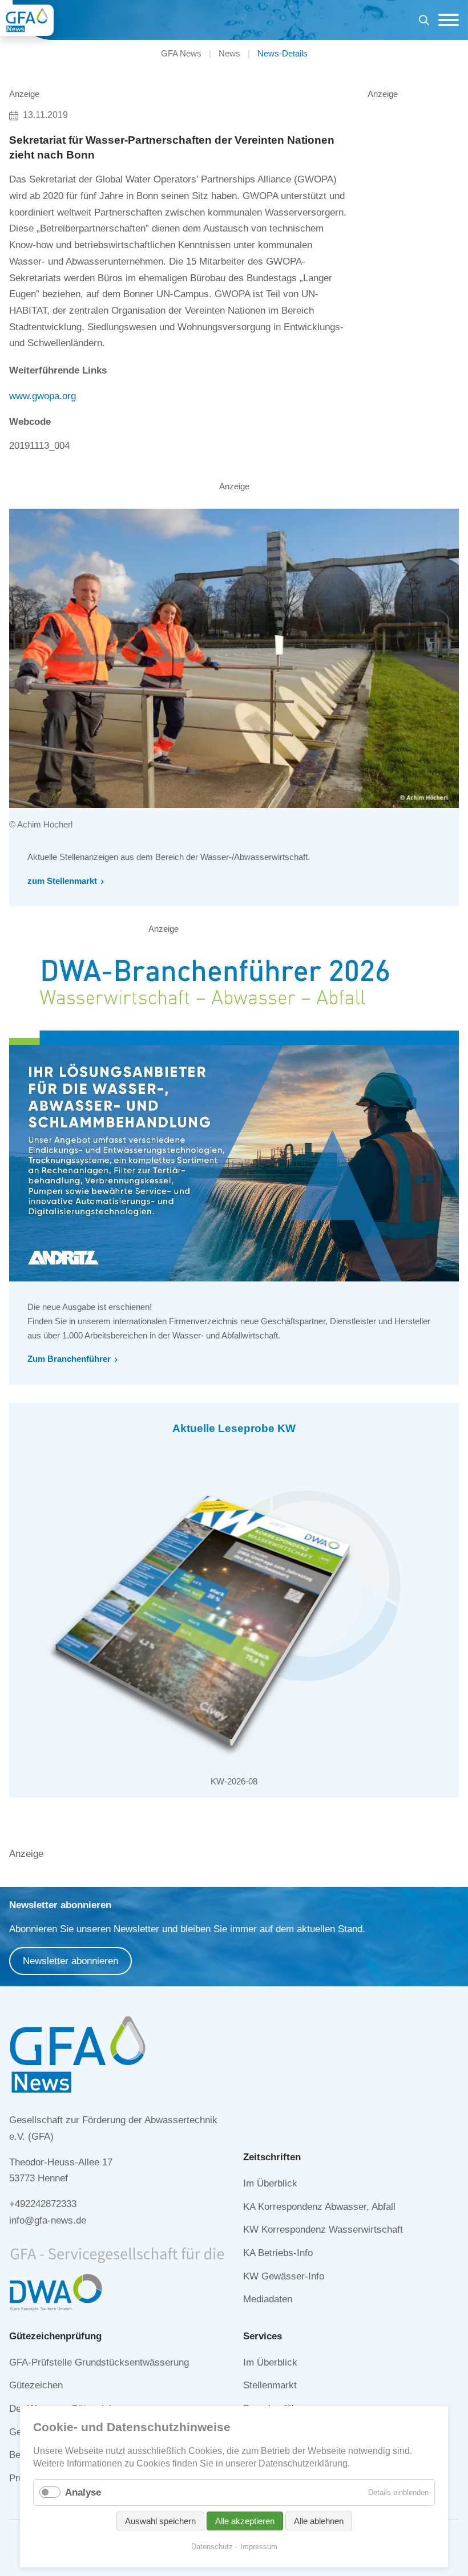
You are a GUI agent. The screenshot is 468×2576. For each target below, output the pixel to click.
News (229, 53)
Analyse (83, 2492)
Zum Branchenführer (69, 1359)
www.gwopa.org (43, 396)
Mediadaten (268, 2299)
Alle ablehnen (319, 2521)
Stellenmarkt (270, 2385)
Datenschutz (212, 2547)
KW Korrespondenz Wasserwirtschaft (323, 2230)
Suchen (424, 22)
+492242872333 (43, 2204)
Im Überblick (270, 2183)
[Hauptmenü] (446, 20)
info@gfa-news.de (48, 2220)
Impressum (259, 2547)
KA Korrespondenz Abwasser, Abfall (319, 2207)
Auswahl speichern (160, 2521)
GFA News (181, 53)
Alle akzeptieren (245, 2521)
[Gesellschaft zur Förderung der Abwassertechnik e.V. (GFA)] (27, 20)
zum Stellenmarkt (62, 881)
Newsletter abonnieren (70, 1961)
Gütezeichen (36, 2385)
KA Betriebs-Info (278, 2253)
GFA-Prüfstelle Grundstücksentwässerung (99, 2362)
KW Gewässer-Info (284, 2276)
